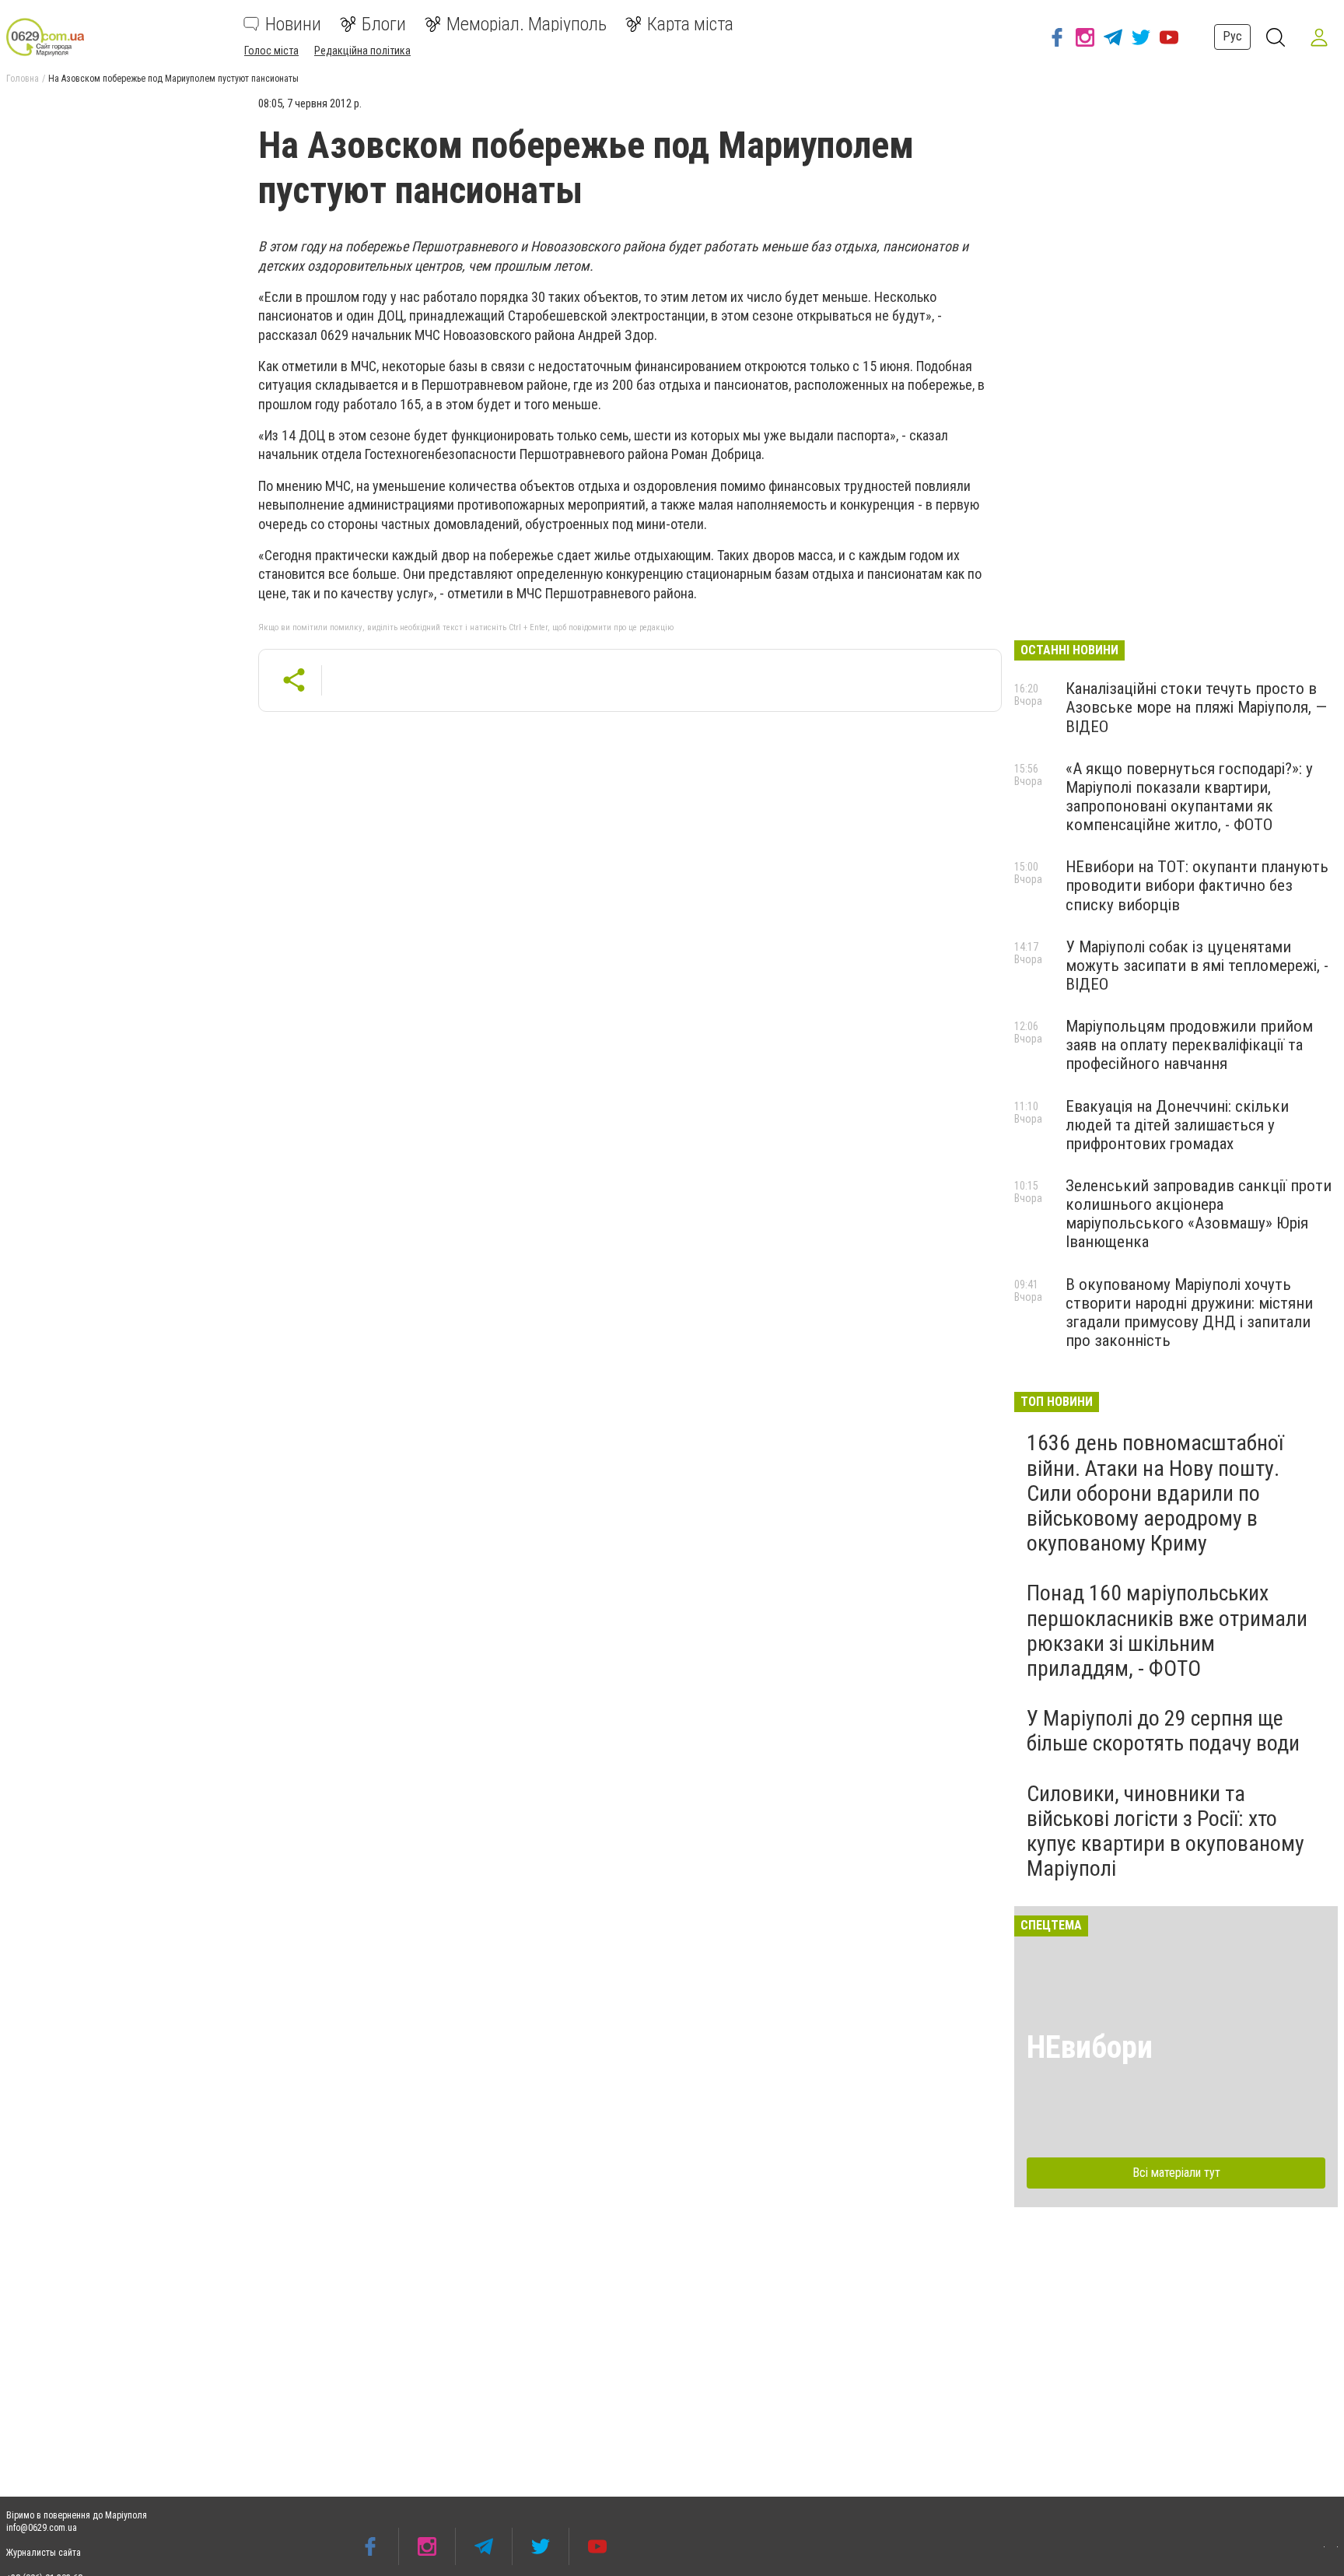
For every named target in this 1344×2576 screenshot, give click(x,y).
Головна (23, 79)
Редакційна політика (362, 51)
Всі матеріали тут (1176, 2173)
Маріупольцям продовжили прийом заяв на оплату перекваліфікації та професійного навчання (1189, 1045)
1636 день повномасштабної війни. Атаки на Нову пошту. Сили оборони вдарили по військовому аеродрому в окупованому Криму (1155, 1493)
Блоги (384, 24)
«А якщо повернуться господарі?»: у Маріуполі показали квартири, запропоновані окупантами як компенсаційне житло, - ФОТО (1189, 797)
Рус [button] (1232, 36)
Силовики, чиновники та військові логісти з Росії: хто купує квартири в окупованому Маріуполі (1165, 1831)
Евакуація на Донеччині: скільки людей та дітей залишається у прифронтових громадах (1177, 1125)
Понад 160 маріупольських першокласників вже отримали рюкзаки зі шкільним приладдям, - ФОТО (1167, 1631)
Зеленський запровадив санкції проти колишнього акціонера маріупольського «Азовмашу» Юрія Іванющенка (1199, 1214)
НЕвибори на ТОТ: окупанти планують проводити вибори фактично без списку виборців (1197, 885)
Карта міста (690, 24)
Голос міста (271, 51)
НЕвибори (1090, 2047)
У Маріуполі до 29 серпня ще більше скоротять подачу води (1163, 1731)
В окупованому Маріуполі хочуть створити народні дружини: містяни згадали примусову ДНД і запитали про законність (1189, 1313)
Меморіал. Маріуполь (527, 24)
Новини (293, 24)
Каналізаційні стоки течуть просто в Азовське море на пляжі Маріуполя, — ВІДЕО (1196, 707)
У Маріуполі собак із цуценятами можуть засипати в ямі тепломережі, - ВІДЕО (1197, 966)
